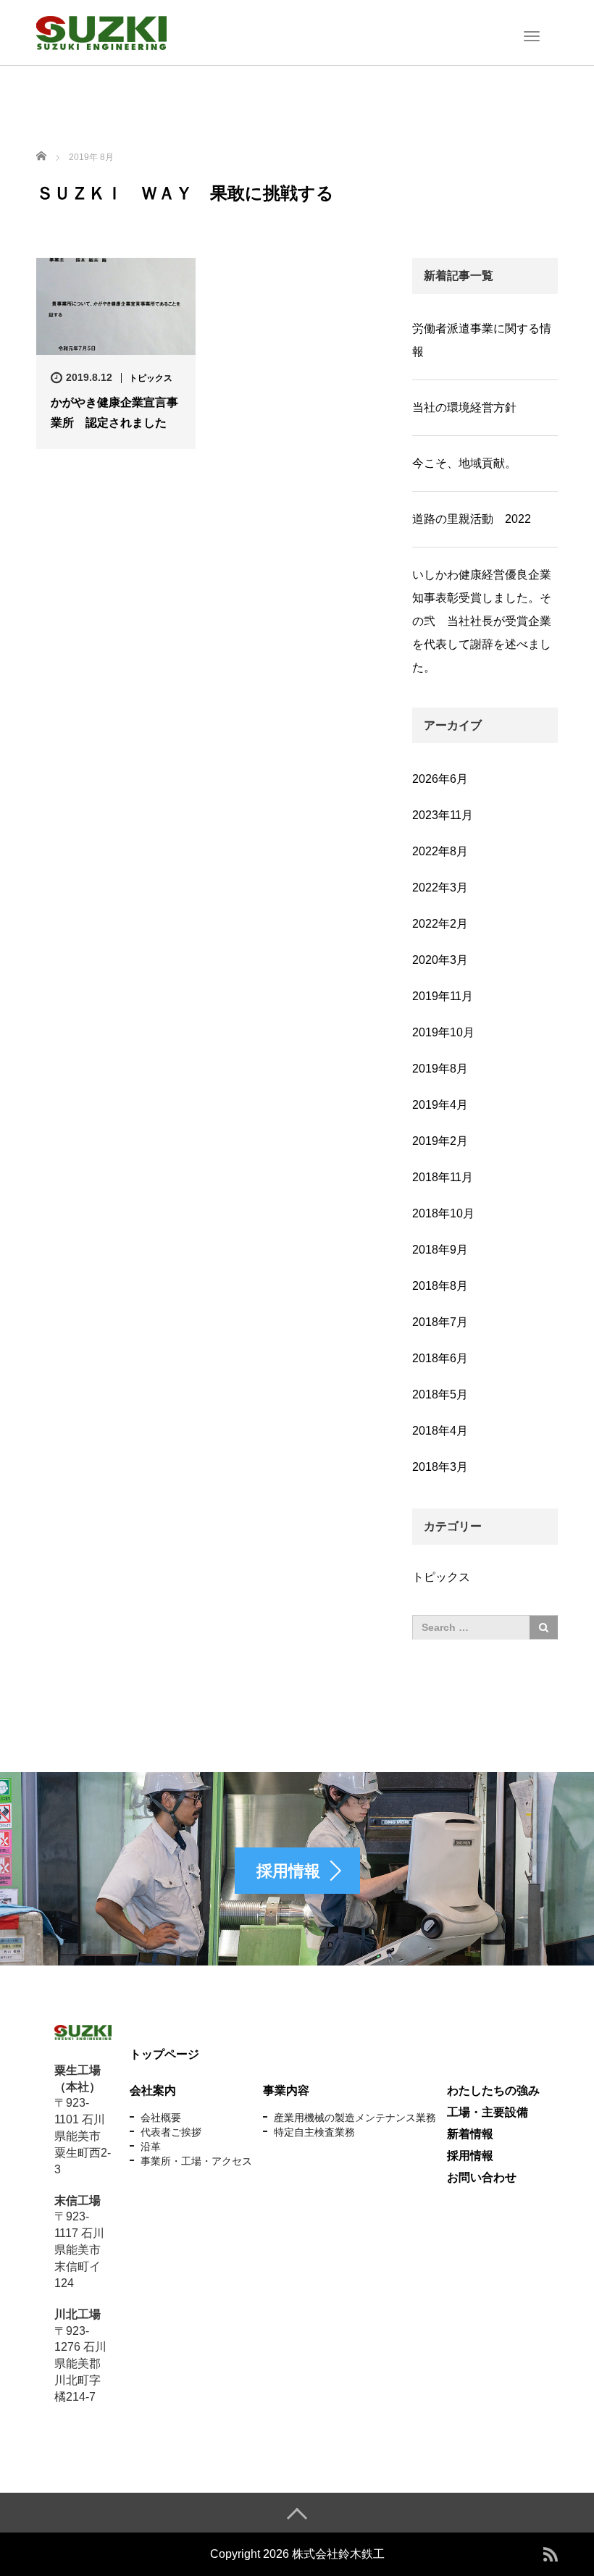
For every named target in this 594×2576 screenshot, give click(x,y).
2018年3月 (440, 1467)
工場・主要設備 (488, 2112)
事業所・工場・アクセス (196, 2161)
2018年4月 (440, 1431)
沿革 (151, 2147)
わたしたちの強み (493, 2090)
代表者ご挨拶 (171, 2132)
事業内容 (286, 2090)
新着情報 (470, 2134)
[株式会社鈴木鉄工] (101, 31)
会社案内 (153, 2090)
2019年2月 (440, 1141)
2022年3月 (440, 888)
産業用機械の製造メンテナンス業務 (355, 2118)
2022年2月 (440, 924)
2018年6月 (440, 1358)
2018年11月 (443, 1177)
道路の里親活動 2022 (472, 519)
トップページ (164, 2054)
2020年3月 (440, 960)
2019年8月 (440, 1069)
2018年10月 (443, 1213)
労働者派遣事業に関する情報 (482, 340)
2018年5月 (440, 1394)
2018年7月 (440, 1322)
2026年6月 (440, 779)
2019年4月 (440, 1105)
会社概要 (161, 2118)
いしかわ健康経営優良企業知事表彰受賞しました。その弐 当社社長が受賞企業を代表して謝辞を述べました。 (482, 621)
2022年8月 (440, 851)
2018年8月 (440, 1286)
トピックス (151, 378)
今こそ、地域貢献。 (464, 463)
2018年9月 (440, 1250)
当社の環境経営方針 (464, 407)
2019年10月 (443, 1032)
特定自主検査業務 (314, 2132)
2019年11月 (443, 996)
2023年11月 (443, 815)
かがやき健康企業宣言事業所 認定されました (114, 412)
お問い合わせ (482, 2177)
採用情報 (470, 2156)
